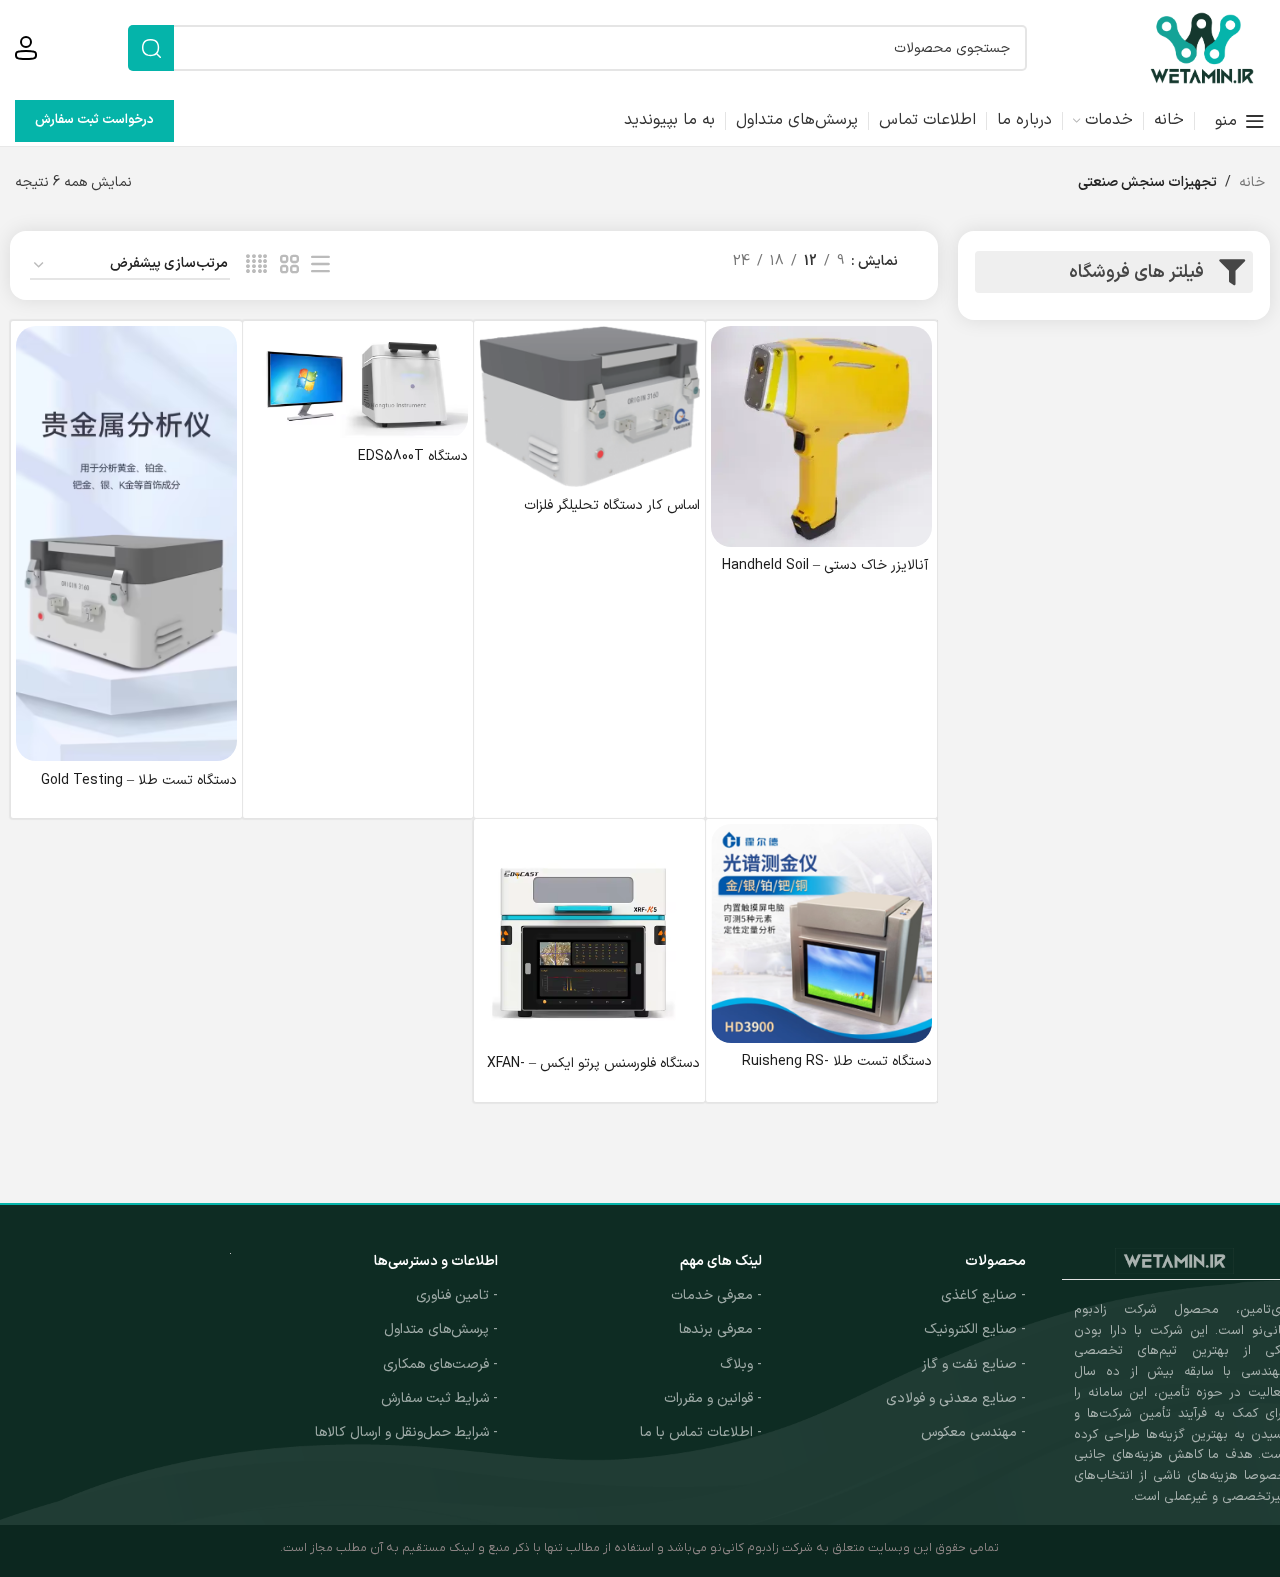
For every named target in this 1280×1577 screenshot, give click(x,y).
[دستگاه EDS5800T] (358, 382)
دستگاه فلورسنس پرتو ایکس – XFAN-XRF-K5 (593, 1073)
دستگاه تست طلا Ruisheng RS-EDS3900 (837, 1071)
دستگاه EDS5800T (413, 456)
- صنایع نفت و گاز (974, 1364)
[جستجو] (151, 48)
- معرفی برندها (720, 1329)
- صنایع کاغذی (983, 1295)
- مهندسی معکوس (973, 1432)
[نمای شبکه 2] (289, 265)
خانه (1252, 182)
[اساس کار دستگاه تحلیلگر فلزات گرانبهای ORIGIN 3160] (589, 406)
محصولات (995, 1261)
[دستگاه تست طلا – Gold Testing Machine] (126, 543)
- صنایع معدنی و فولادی (956, 1398)
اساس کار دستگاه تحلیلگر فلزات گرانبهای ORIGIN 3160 (612, 515)
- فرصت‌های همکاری (440, 1364)
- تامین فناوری (457, 1295)
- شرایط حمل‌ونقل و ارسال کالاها (406, 1432)
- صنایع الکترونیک (975, 1329)
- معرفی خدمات (716, 1295)
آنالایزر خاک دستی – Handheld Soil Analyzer (827, 575)
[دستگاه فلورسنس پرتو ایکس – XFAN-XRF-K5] (589, 934)
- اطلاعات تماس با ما (701, 1432)
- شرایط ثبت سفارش (439, 1398)
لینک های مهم (721, 1261)
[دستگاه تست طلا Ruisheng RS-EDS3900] (821, 933)
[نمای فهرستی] (320, 265)
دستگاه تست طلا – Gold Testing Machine (139, 790)
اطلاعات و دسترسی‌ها (436, 1261)
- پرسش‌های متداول (441, 1329)
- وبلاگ (741, 1364)
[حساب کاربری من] (26, 48)
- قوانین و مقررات (713, 1398)
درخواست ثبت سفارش (94, 120)
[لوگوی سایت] (1202, 47)
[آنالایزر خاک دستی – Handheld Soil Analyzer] (821, 436)
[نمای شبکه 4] (256, 265)
